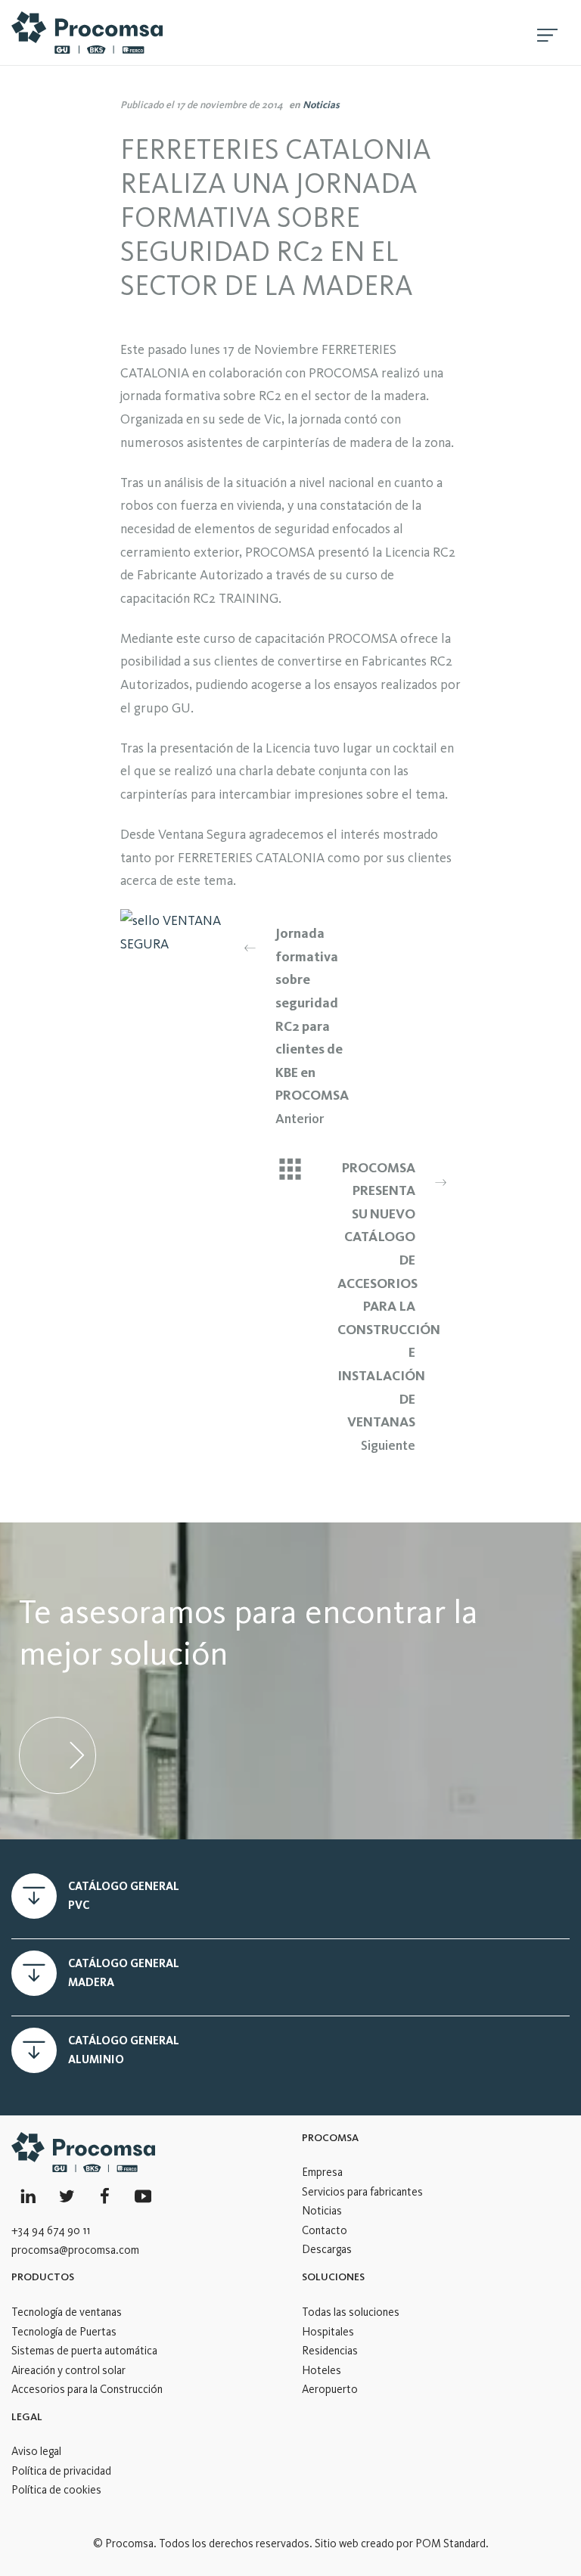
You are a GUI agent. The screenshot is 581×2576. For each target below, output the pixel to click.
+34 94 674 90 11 (51, 2230)
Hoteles (322, 2370)
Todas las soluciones (351, 2312)
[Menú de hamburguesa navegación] (547, 33)
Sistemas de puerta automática (84, 2351)
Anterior (312, 1026)
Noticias (321, 104)
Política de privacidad (61, 2471)
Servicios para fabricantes (362, 2192)
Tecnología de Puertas (64, 2332)
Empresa (322, 2172)
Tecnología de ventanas (67, 2312)
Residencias (330, 2351)
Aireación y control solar (68, 2370)
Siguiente (389, 1307)
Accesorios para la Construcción (87, 2389)
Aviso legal (36, 2451)
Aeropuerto (330, 2389)
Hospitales (328, 2332)
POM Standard (451, 2543)
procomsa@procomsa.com (75, 2250)
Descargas (327, 2249)
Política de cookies (56, 2490)
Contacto (325, 2230)
